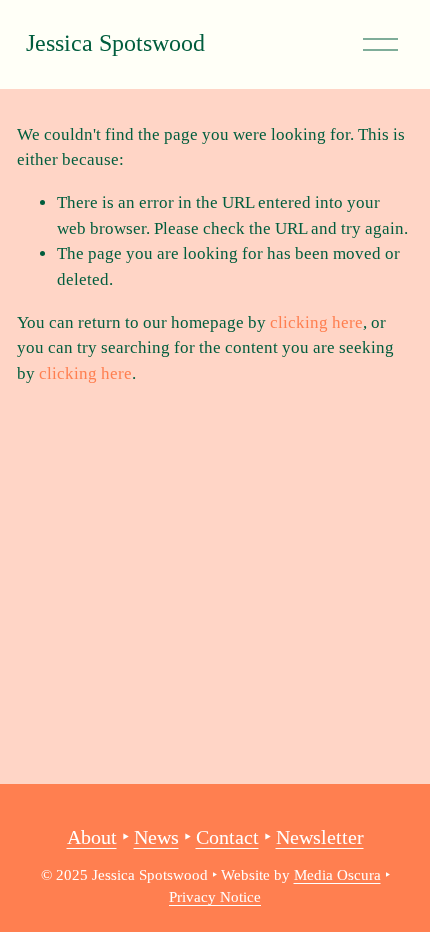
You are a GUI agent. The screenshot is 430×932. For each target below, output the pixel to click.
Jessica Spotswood (115, 43)
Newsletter (320, 837)
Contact (227, 837)
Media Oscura (337, 875)
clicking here (316, 322)
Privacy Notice (215, 897)
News (156, 837)
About (92, 837)
